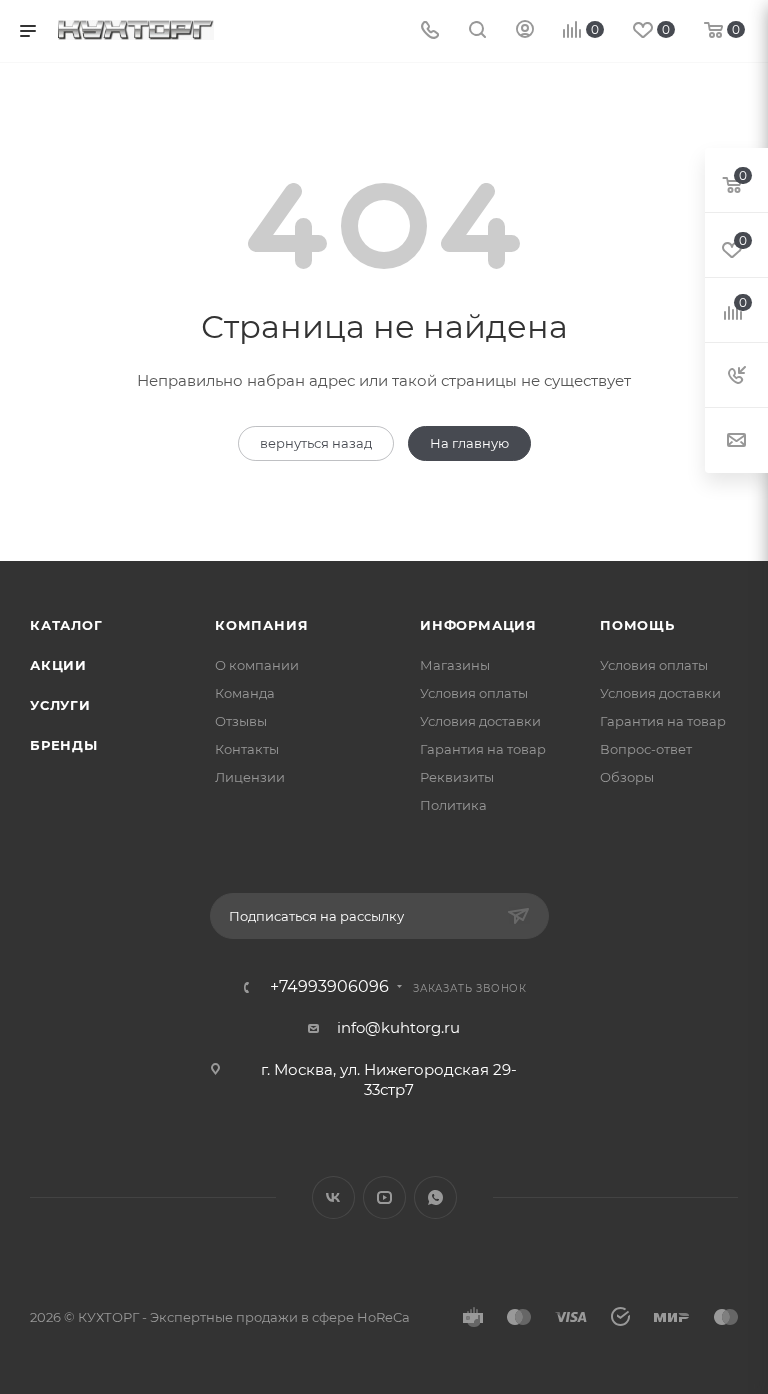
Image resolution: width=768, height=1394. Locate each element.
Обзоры (627, 777)
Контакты (247, 749)
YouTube (384, 1197)
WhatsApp (435, 1197)
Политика (453, 805)
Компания (261, 625)
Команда (245, 693)
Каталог (66, 625)
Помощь (637, 625)
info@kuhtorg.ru (398, 1027)
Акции (58, 665)
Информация (478, 625)
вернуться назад (316, 443)
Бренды (64, 745)
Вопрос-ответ (646, 749)
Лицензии (250, 777)
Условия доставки (480, 721)
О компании (257, 665)
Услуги (60, 705)
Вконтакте (333, 1197)
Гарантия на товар (483, 749)
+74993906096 (329, 987)
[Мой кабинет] (525, 31)
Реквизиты (457, 777)
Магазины (455, 665)
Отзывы (241, 721)
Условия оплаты (474, 693)
